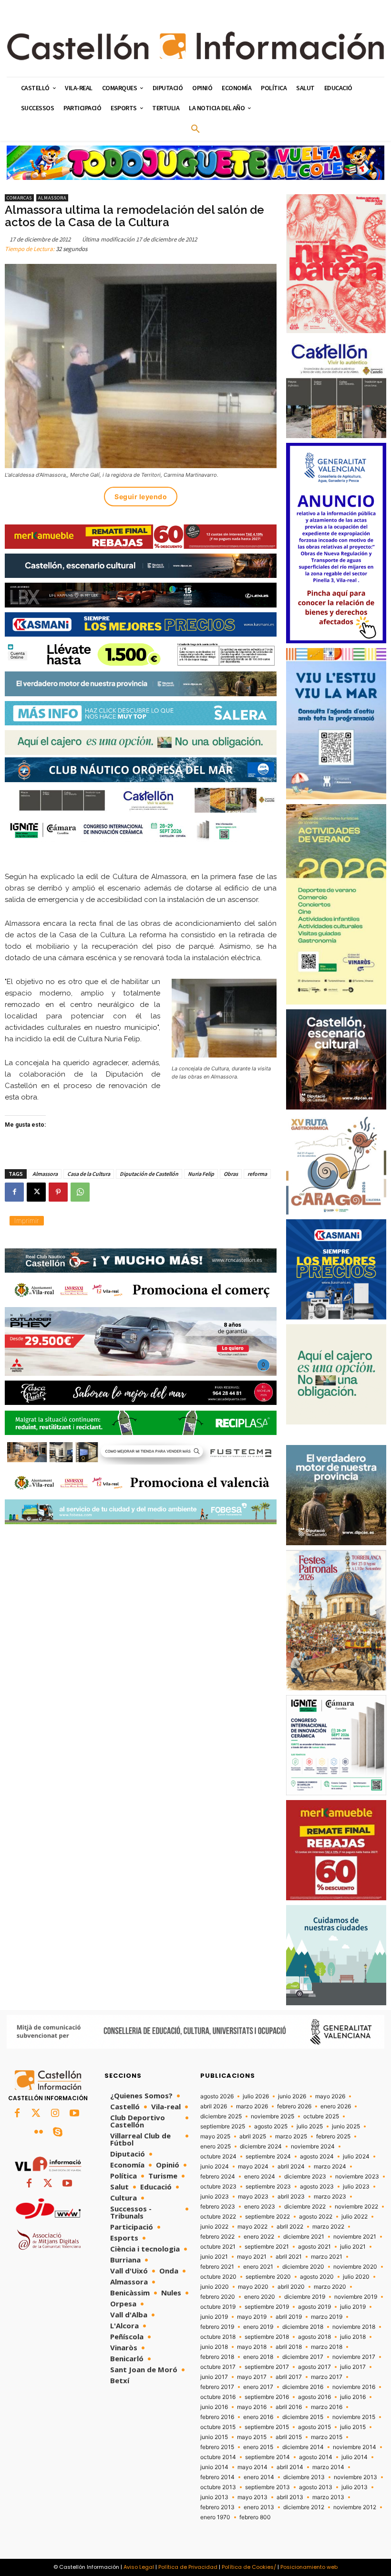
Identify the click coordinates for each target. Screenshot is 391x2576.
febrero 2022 (217, 2237)
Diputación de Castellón (149, 1174)
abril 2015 (289, 2437)
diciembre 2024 (261, 2147)
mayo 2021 (252, 2257)
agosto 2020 (317, 2277)
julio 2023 (356, 2187)
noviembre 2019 (356, 2297)
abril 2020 (291, 2287)
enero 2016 (258, 2417)
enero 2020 (260, 2297)
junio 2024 (215, 2167)
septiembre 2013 (268, 2487)
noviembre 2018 (354, 2327)
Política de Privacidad (188, 2567)
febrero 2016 (217, 2417)
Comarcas (19, 198)
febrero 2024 (218, 2177)
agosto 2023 (317, 2187)
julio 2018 (353, 2337)
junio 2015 (214, 2437)
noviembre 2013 (355, 2477)
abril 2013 (290, 2497)
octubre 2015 (218, 2427)
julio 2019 (353, 2307)
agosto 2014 (316, 2457)
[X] (36, 1192)
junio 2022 (214, 2227)
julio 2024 (356, 2157)
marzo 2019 (327, 2317)
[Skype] (58, 2133)
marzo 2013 (328, 2497)
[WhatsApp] (80, 1192)
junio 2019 (214, 2317)
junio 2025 (346, 2126)
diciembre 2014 (303, 2447)
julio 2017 (353, 2367)
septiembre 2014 (268, 2457)
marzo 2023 (330, 2197)
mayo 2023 (253, 2197)
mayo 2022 (252, 2227)
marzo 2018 (327, 2347)
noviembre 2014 (355, 2447)
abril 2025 (253, 2136)
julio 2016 (353, 2397)
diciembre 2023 (305, 2177)
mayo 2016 (252, 2407)
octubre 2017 (218, 2367)
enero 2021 (258, 2267)
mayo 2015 (252, 2437)
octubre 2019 (218, 2307)
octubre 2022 (218, 2217)
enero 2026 (336, 2106)
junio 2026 (292, 2096)
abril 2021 (289, 2257)
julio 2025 (310, 2126)
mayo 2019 (252, 2317)
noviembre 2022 (356, 2207)
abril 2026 (214, 2106)
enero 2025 (216, 2147)
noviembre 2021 (355, 2237)
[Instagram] (55, 2114)
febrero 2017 (217, 2387)
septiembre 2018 (267, 2337)
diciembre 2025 (221, 2116)
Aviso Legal (139, 2567)
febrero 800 (255, 2517)
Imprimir (27, 1220)
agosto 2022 (316, 2217)
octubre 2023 (218, 2187)
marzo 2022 (328, 2227)
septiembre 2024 (268, 2157)
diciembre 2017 (303, 2357)
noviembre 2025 (273, 2116)
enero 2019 (258, 2327)
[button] (195, 129)
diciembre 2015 (303, 2417)
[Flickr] (39, 2133)
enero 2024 (260, 2177)
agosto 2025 (271, 2126)
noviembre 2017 (354, 2357)
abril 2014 (290, 2467)
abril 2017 (289, 2377)
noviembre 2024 (313, 2147)
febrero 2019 (217, 2327)
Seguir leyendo (141, 497)
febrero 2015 (217, 2447)
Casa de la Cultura (89, 1174)
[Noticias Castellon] (195, 46)
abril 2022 (290, 2227)
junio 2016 (214, 2407)
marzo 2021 (327, 2257)
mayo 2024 (253, 2167)
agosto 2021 (314, 2247)
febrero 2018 (217, 2357)
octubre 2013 (218, 2487)
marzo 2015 (327, 2437)
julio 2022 (355, 2217)
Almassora (52, 198)
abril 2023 (291, 2197)
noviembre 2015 (354, 2417)
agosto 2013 (316, 2487)
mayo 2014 (252, 2467)
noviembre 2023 (357, 2177)
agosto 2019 (314, 2307)
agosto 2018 (314, 2337)
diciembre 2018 (303, 2327)
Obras (231, 1174)
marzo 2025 (291, 2136)
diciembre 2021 (304, 2237)
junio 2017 (214, 2377)
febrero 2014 (217, 2477)
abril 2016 (289, 2407)
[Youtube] (74, 2114)
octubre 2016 (218, 2397)
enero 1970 (215, 2517)
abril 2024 (291, 2167)
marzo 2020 (330, 2287)
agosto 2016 (314, 2397)
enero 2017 (258, 2387)
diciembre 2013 (304, 2477)
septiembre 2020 (268, 2277)
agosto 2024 (317, 2157)
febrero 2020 (218, 2297)
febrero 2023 (218, 2207)
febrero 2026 (294, 2106)
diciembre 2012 (304, 2507)
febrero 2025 (333, 2136)
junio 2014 (214, 2467)
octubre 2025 (321, 2116)
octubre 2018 (218, 2337)
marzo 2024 (330, 2167)
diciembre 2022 (305, 2207)
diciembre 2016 (303, 2387)
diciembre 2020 (303, 2267)
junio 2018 (214, 2347)
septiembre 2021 (267, 2247)
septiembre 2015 (267, 2427)
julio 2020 (356, 2277)
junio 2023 (215, 2197)
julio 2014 (355, 2457)
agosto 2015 (314, 2427)
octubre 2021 (218, 2247)
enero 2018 (258, 2357)
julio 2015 (353, 2427)
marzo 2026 (252, 2106)
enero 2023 (260, 2207)
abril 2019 (289, 2317)
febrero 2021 (217, 2267)
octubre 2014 (218, 2457)
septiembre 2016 (267, 2397)
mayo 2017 (252, 2377)
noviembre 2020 (355, 2267)
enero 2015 (258, 2447)
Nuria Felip (201, 1174)
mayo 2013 (252, 2497)
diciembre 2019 (305, 2297)
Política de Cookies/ (249, 2567)
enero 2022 (259, 2237)
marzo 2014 (328, 2467)
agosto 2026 (217, 2096)
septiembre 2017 (267, 2367)
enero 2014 (259, 2477)
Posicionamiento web (309, 2567)
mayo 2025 (215, 2136)
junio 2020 (215, 2287)
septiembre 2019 (267, 2307)
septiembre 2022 (268, 2217)
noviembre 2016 (354, 2387)
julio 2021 (353, 2247)
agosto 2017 (314, 2367)
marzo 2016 (327, 2407)
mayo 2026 (330, 2096)
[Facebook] (14, 1192)
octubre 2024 (218, 2157)
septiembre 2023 (268, 2187)
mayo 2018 (252, 2347)
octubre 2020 (218, 2277)
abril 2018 (289, 2347)
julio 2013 (355, 2487)
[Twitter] (36, 2114)
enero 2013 (259, 2507)
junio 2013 (214, 2497)
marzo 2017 (327, 2377)
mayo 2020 (253, 2287)
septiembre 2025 (223, 2126)
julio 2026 (256, 2096)
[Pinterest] (58, 1192)
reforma (257, 1174)
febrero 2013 (217, 2507)
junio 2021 (214, 2257)
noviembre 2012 (355, 2507)
